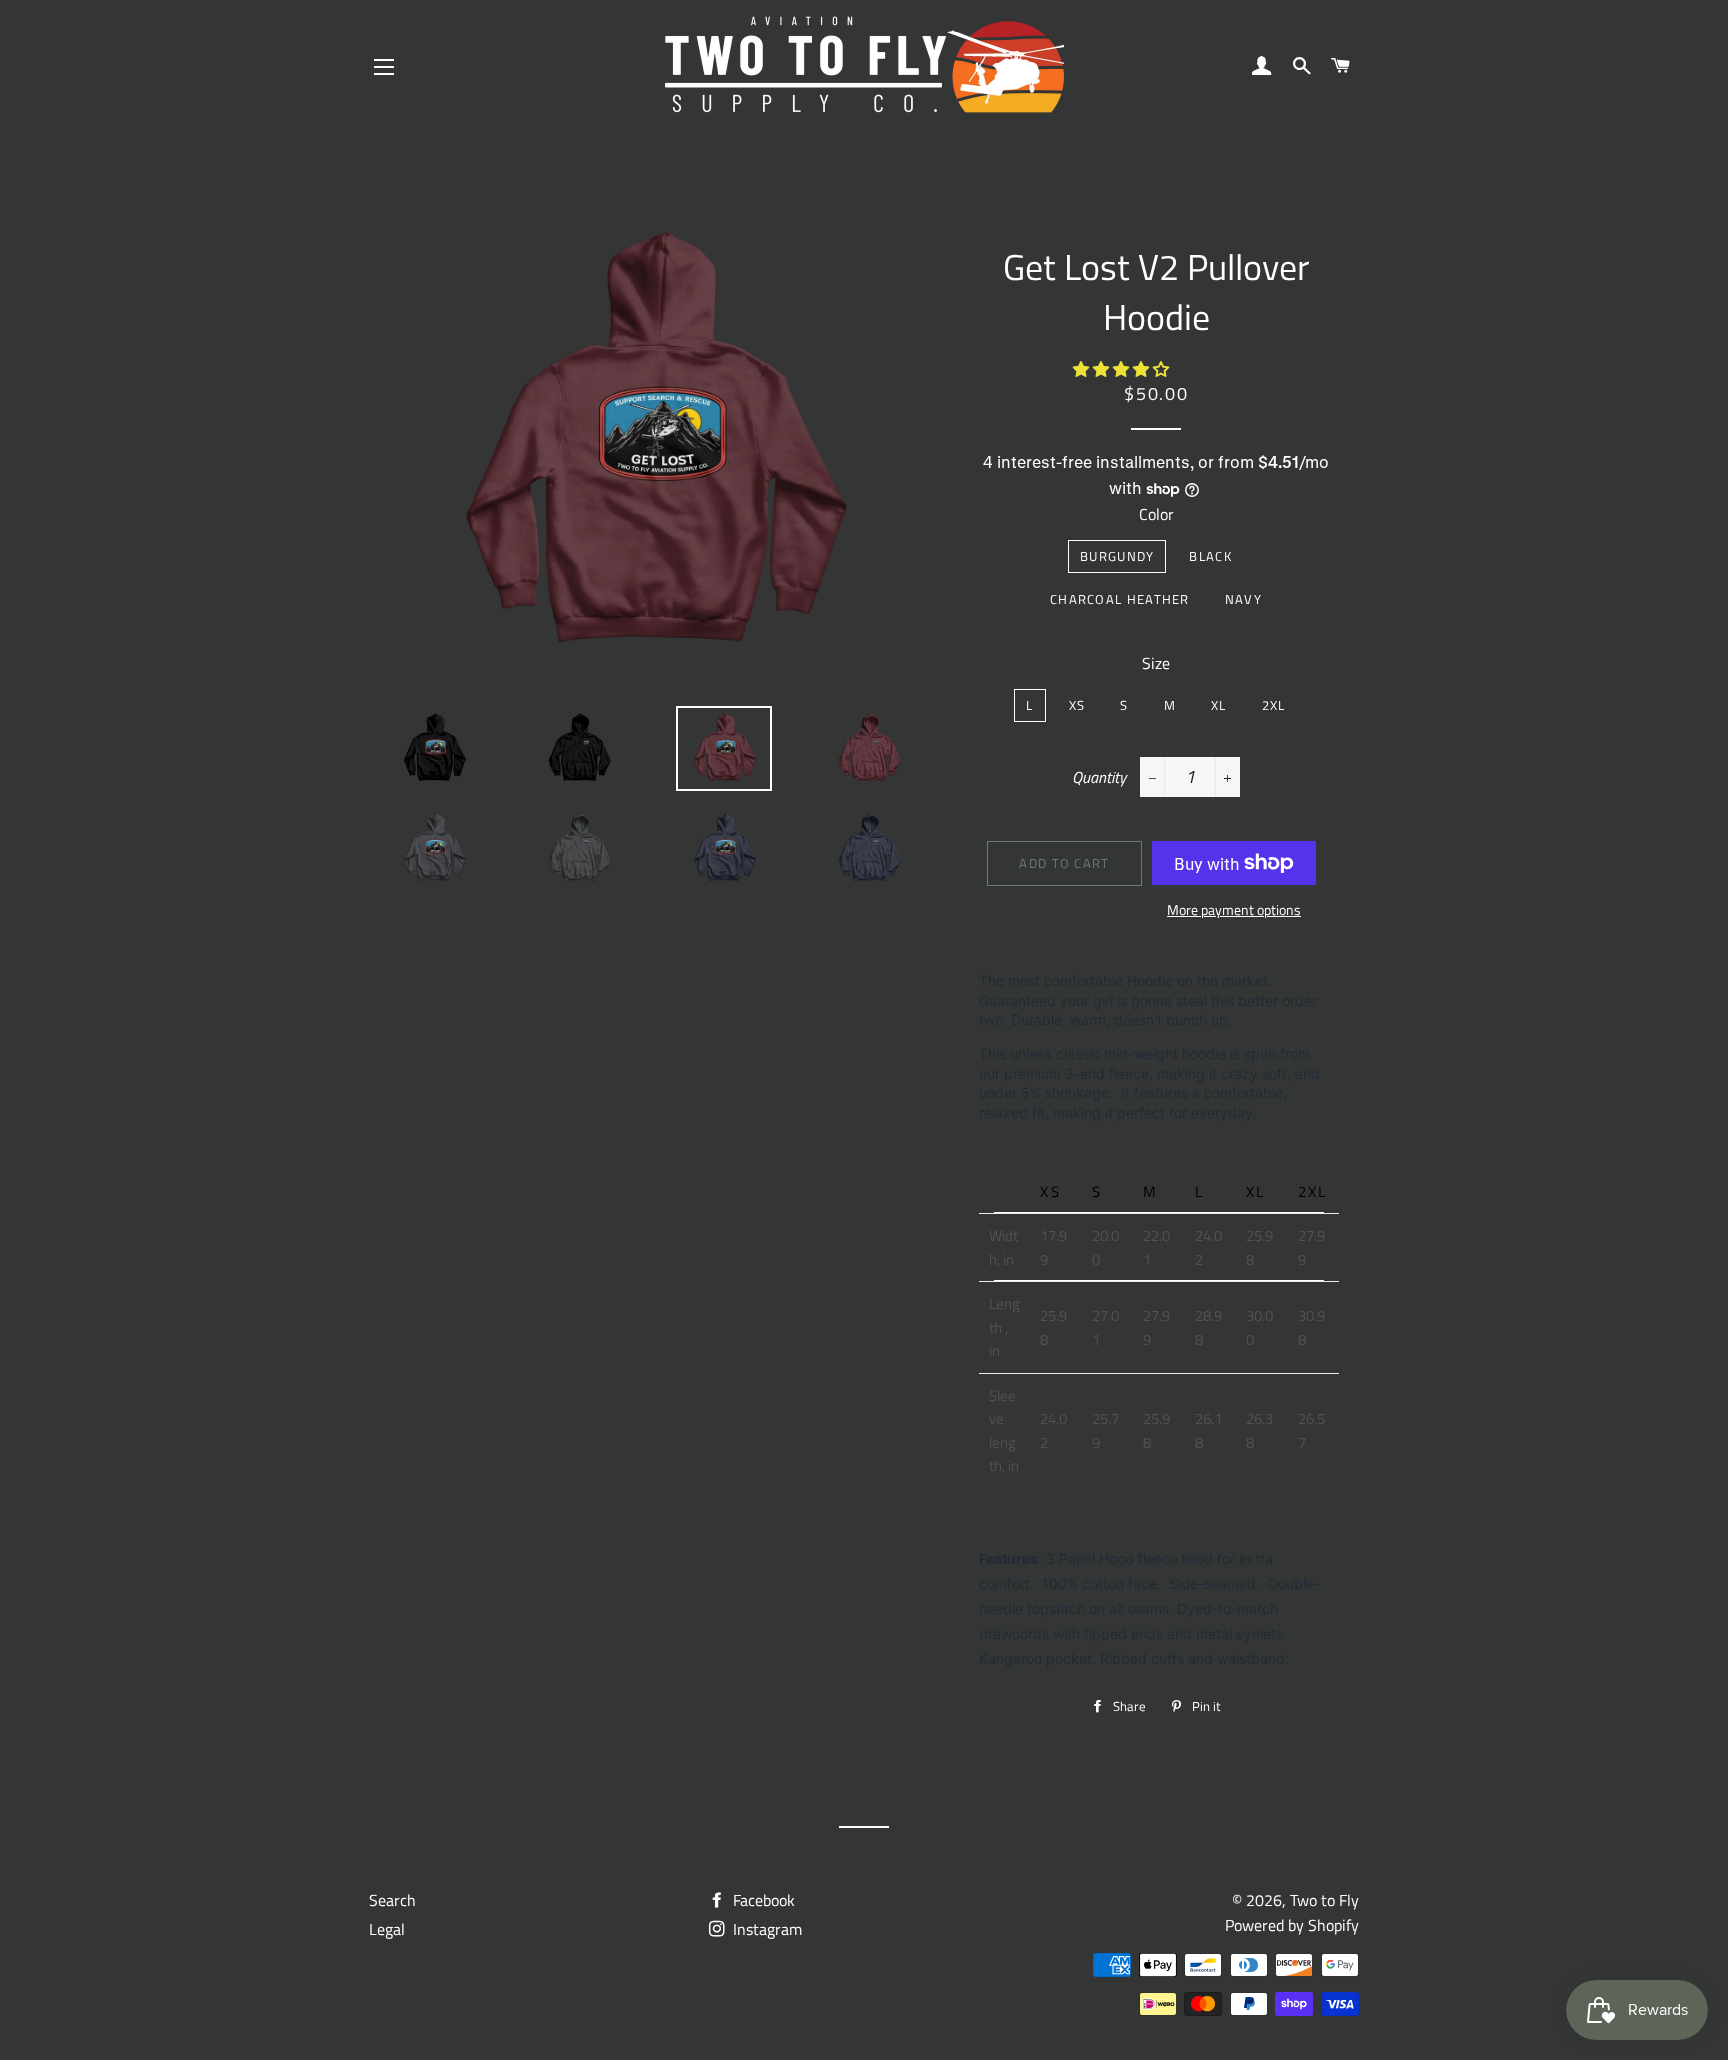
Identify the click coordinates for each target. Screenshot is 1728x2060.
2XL (1274, 705)
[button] (1123, 369)
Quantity (1099, 777)
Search (392, 1900)
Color (1156, 514)
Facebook (762, 1900)
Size (1156, 663)
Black (1210, 556)
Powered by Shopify (1292, 1925)
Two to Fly (1324, 1900)
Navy (1243, 599)
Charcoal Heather (1120, 599)
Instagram (765, 1929)
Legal (387, 1929)
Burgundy (1117, 556)
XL (1219, 705)
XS (1077, 705)
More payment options (1234, 909)
